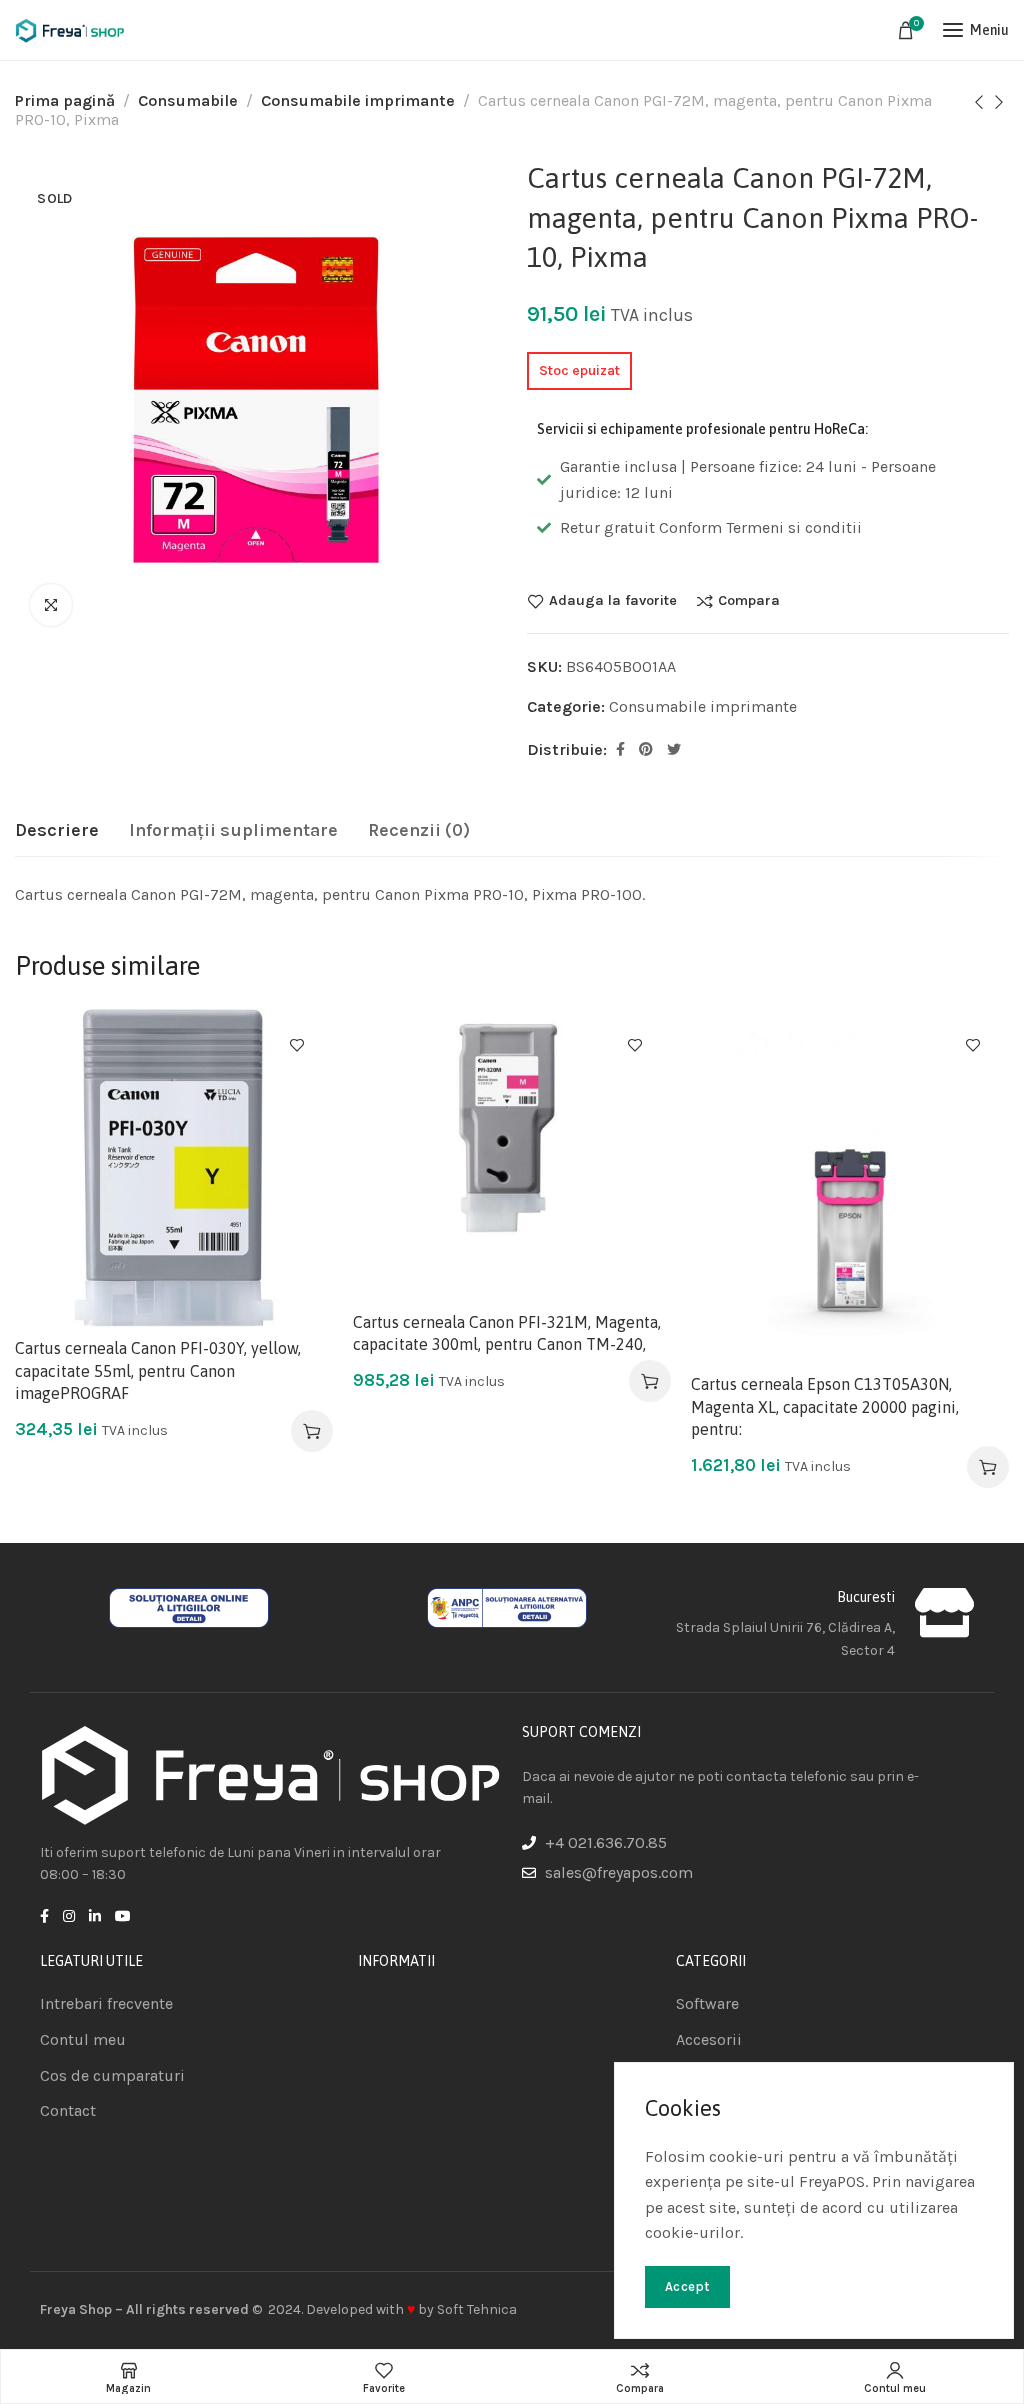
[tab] (57, 831)
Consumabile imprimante (358, 100)
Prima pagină (65, 100)
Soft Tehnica (477, 2309)
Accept (687, 2286)
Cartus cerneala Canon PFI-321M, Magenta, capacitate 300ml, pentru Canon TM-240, (507, 1333)
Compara (749, 601)
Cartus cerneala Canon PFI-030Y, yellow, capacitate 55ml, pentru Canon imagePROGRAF (158, 1370)
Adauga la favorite (613, 601)
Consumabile (188, 100)
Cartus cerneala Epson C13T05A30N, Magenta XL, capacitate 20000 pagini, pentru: (825, 1406)
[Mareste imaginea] (51, 605)
